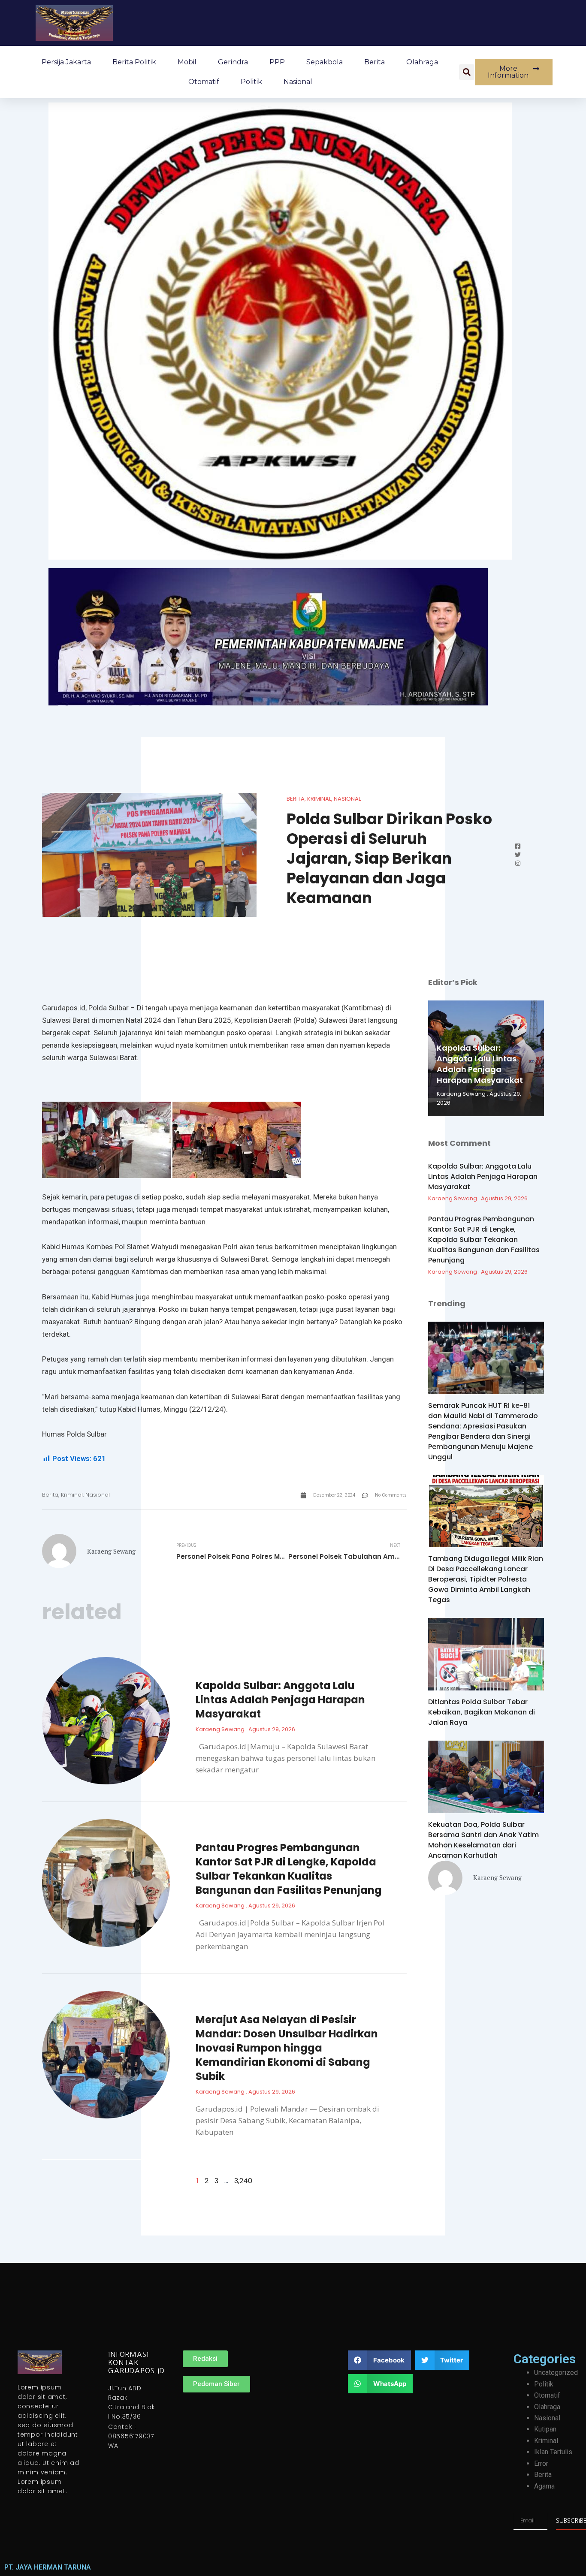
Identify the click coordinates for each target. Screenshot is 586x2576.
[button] (467, 72)
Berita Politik (134, 62)
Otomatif (204, 82)
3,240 (243, 2181)
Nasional (298, 82)
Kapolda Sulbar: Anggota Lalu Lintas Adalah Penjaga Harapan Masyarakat (280, 1700)
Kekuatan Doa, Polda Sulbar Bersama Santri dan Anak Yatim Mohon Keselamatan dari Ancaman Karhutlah (483, 1840)
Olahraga (422, 62)
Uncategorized (556, 2373)
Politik (251, 82)
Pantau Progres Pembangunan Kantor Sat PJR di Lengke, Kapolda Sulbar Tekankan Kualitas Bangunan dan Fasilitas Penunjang (289, 1869)
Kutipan (545, 2429)
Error (541, 2463)
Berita (375, 62)
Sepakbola (325, 62)
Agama (544, 2486)
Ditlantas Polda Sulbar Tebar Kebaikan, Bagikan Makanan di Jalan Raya (482, 1712)
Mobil (187, 62)
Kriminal (319, 799)
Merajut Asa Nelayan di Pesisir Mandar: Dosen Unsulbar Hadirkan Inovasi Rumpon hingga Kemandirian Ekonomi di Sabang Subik (287, 2048)
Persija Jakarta (66, 62)
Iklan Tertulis (553, 2452)
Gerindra (233, 62)
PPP (277, 62)
